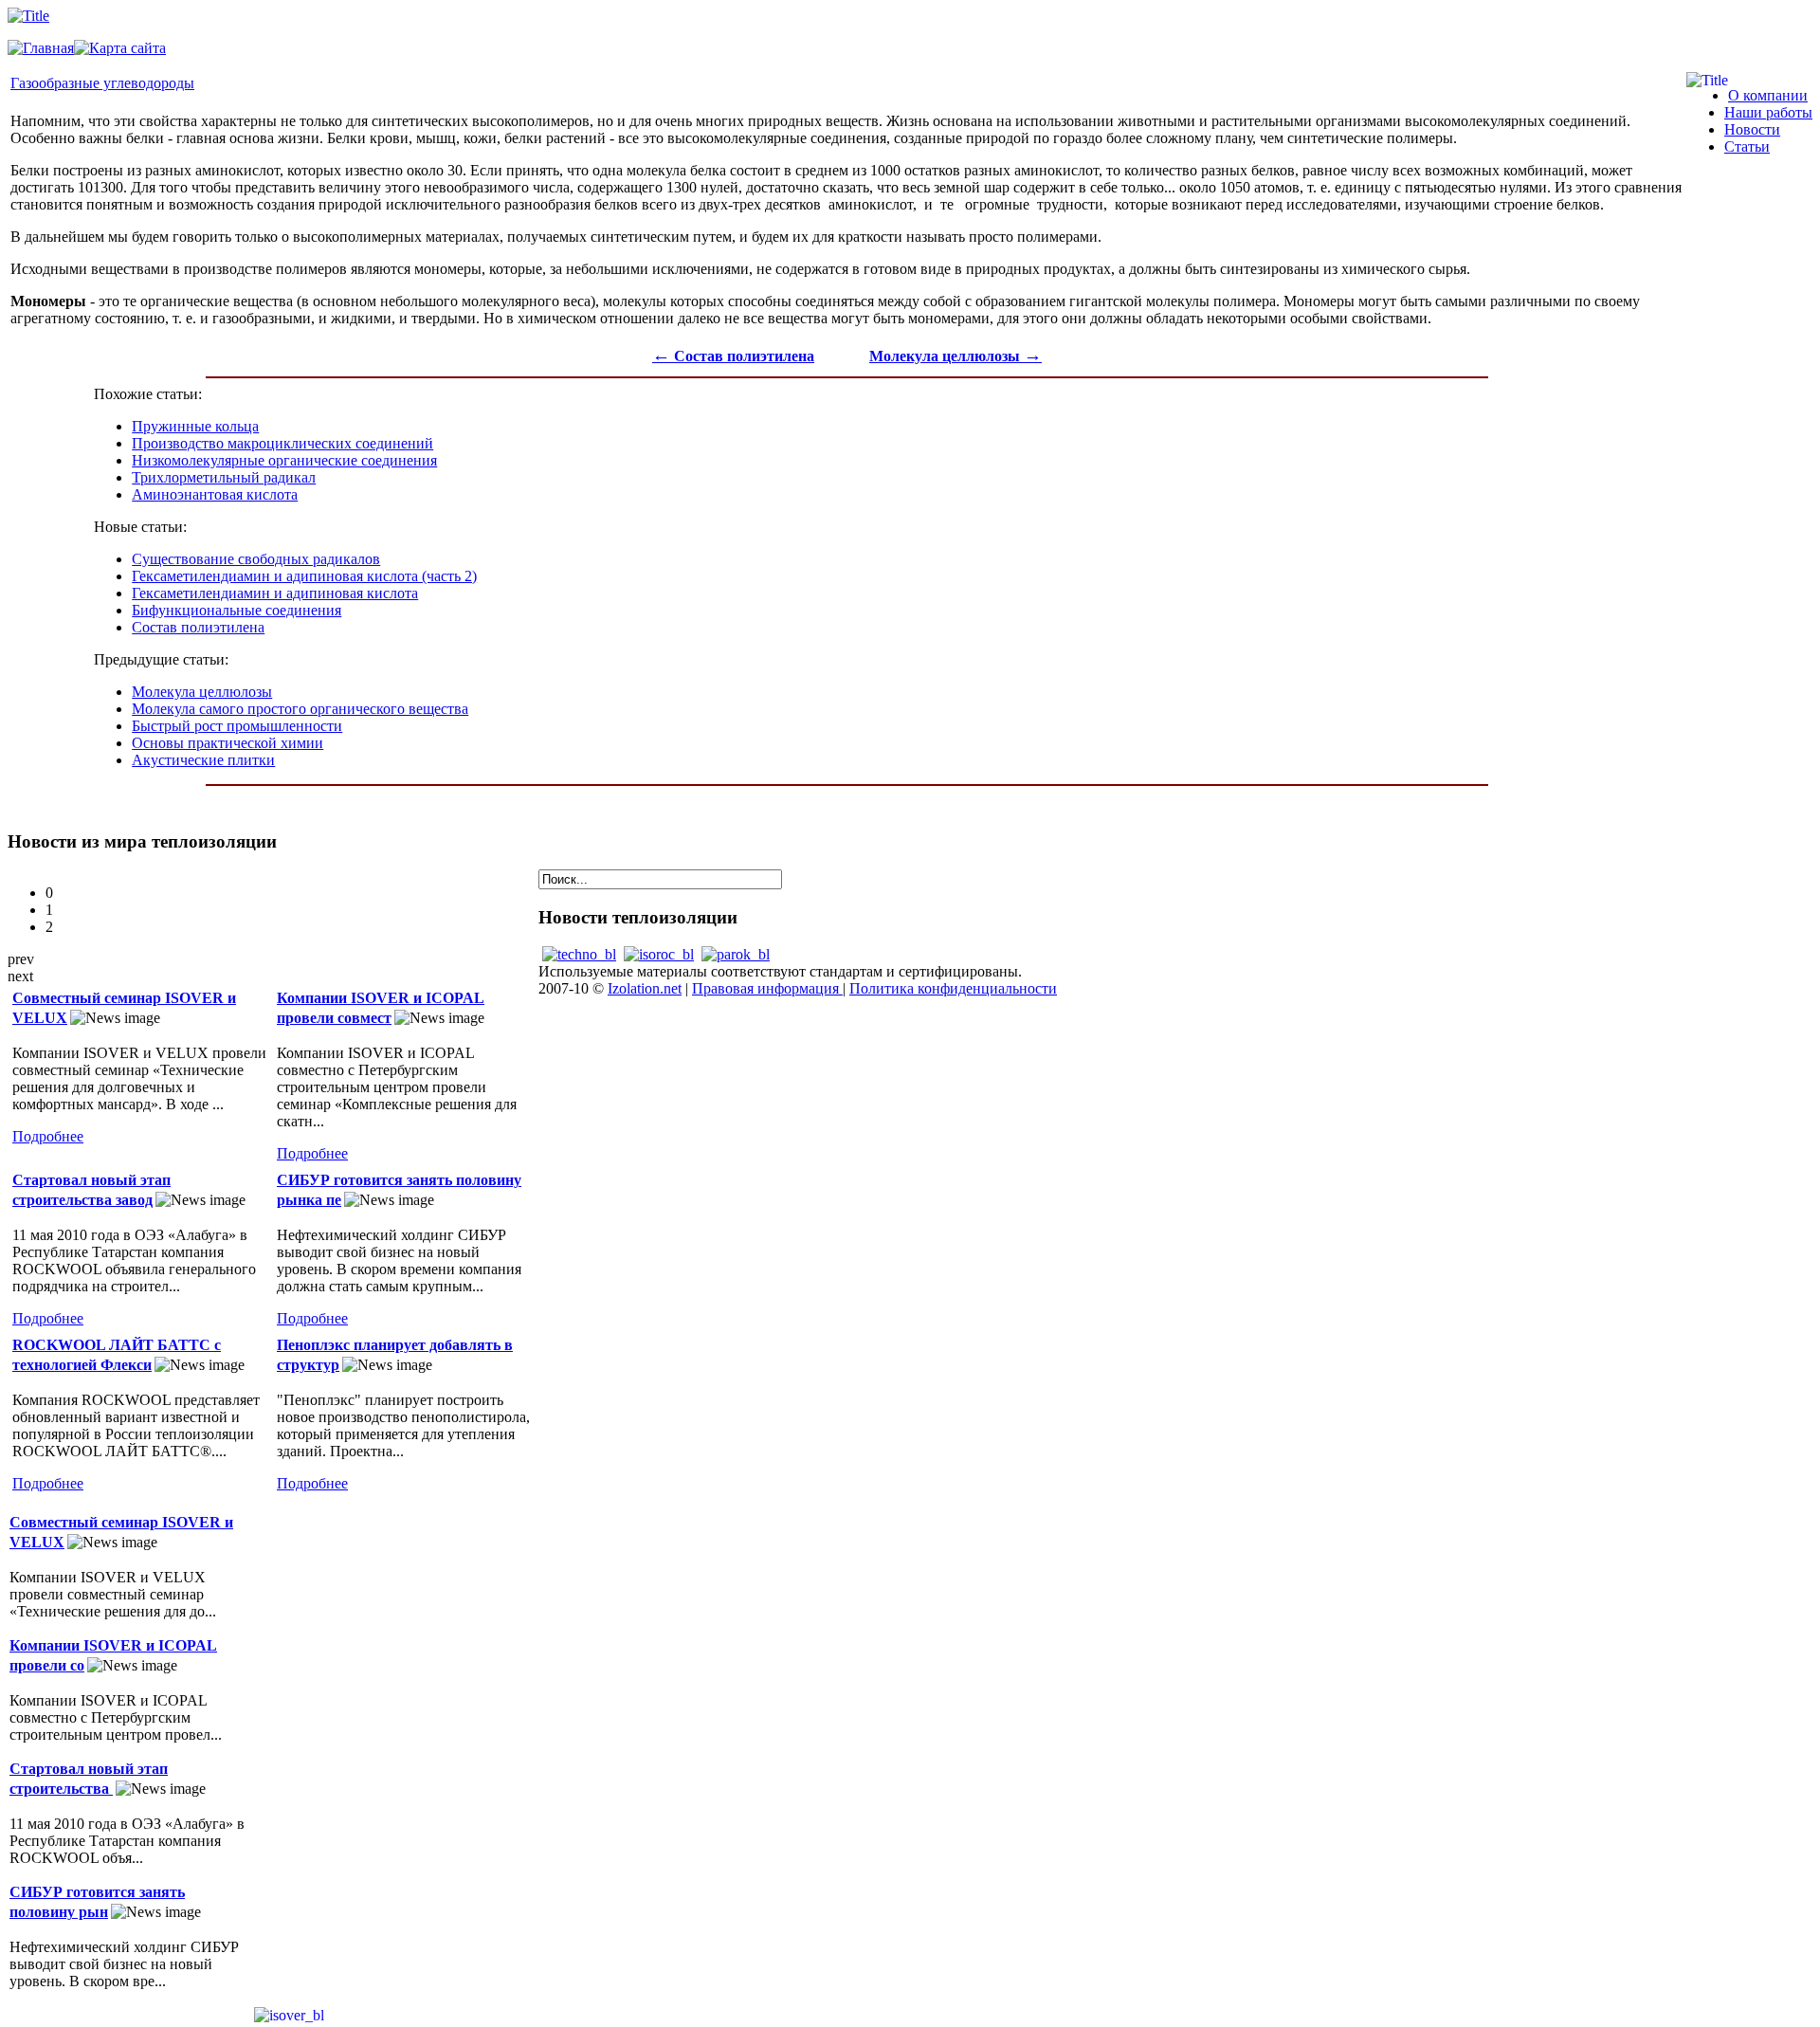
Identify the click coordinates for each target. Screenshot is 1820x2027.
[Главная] (41, 48)
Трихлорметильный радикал (224, 477)
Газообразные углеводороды (102, 83)
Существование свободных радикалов (256, 559)
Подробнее (48, 1136)
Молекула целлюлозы (955, 356)
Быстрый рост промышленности (237, 726)
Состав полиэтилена (733, 356)
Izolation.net (645, 988)
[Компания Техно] (579, 954)
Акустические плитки (203, 760)
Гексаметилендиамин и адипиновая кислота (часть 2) (304, 576)
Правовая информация (767, 988)
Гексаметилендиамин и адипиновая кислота (275, 593)
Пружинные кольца (195, 426)
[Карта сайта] (120, 48)
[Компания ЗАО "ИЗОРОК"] (659, 954)
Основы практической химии (227, 743)
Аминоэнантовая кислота (215, 494)
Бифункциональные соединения (237, 610)
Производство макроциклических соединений (282, 443)
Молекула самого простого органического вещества (300, 709)
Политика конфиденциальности (953, 988)
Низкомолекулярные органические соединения (284, 460)
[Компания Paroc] (736, 954)
